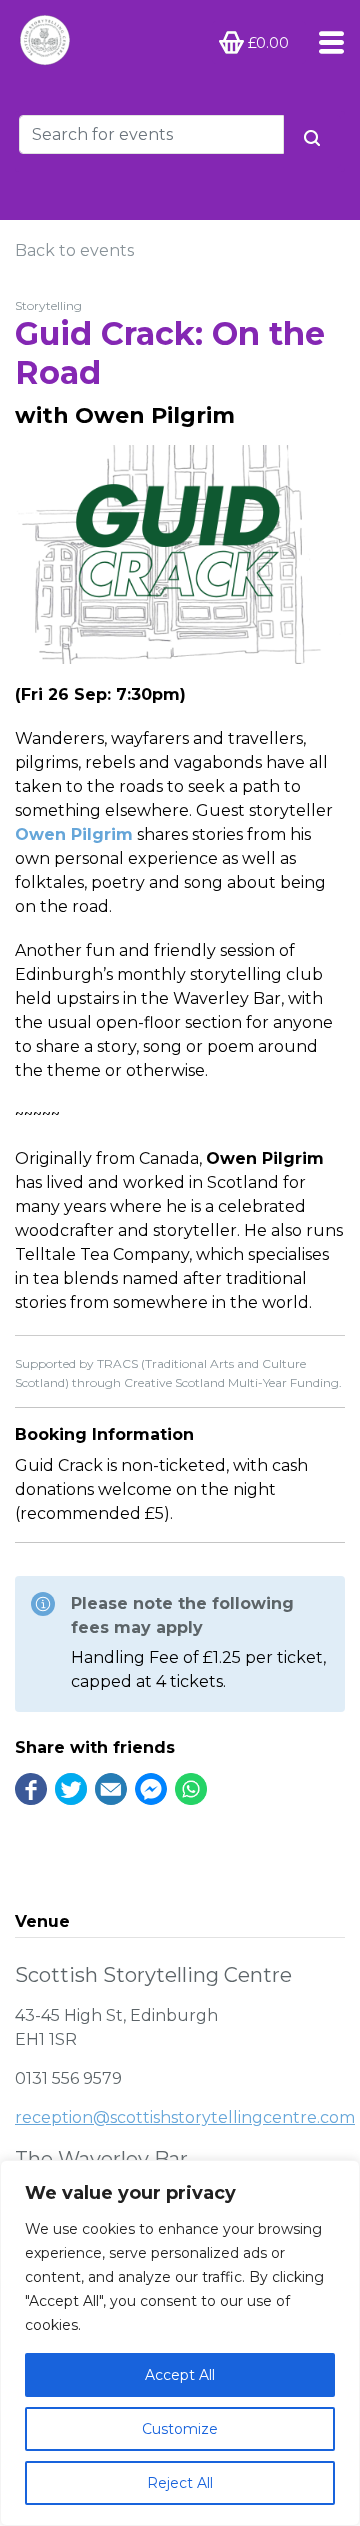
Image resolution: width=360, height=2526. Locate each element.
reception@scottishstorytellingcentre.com (185, 2117)
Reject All (180, 2483)
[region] (180, 2343)
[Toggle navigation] (325, 42)
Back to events (74, 250)
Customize (180, 2429)
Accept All (180, 2375)
